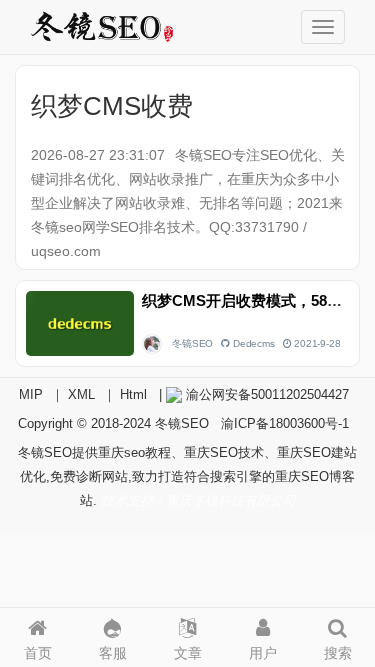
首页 (38, 653)
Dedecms (254, 343)
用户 (263, 653)
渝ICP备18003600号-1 (285, 423)
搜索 (338, 653)
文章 (188, 653)
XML (81, 394)
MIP (31, 394)
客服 (113, 653)
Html (133, 394)
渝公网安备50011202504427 (265, 394)
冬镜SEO (192, 343)
